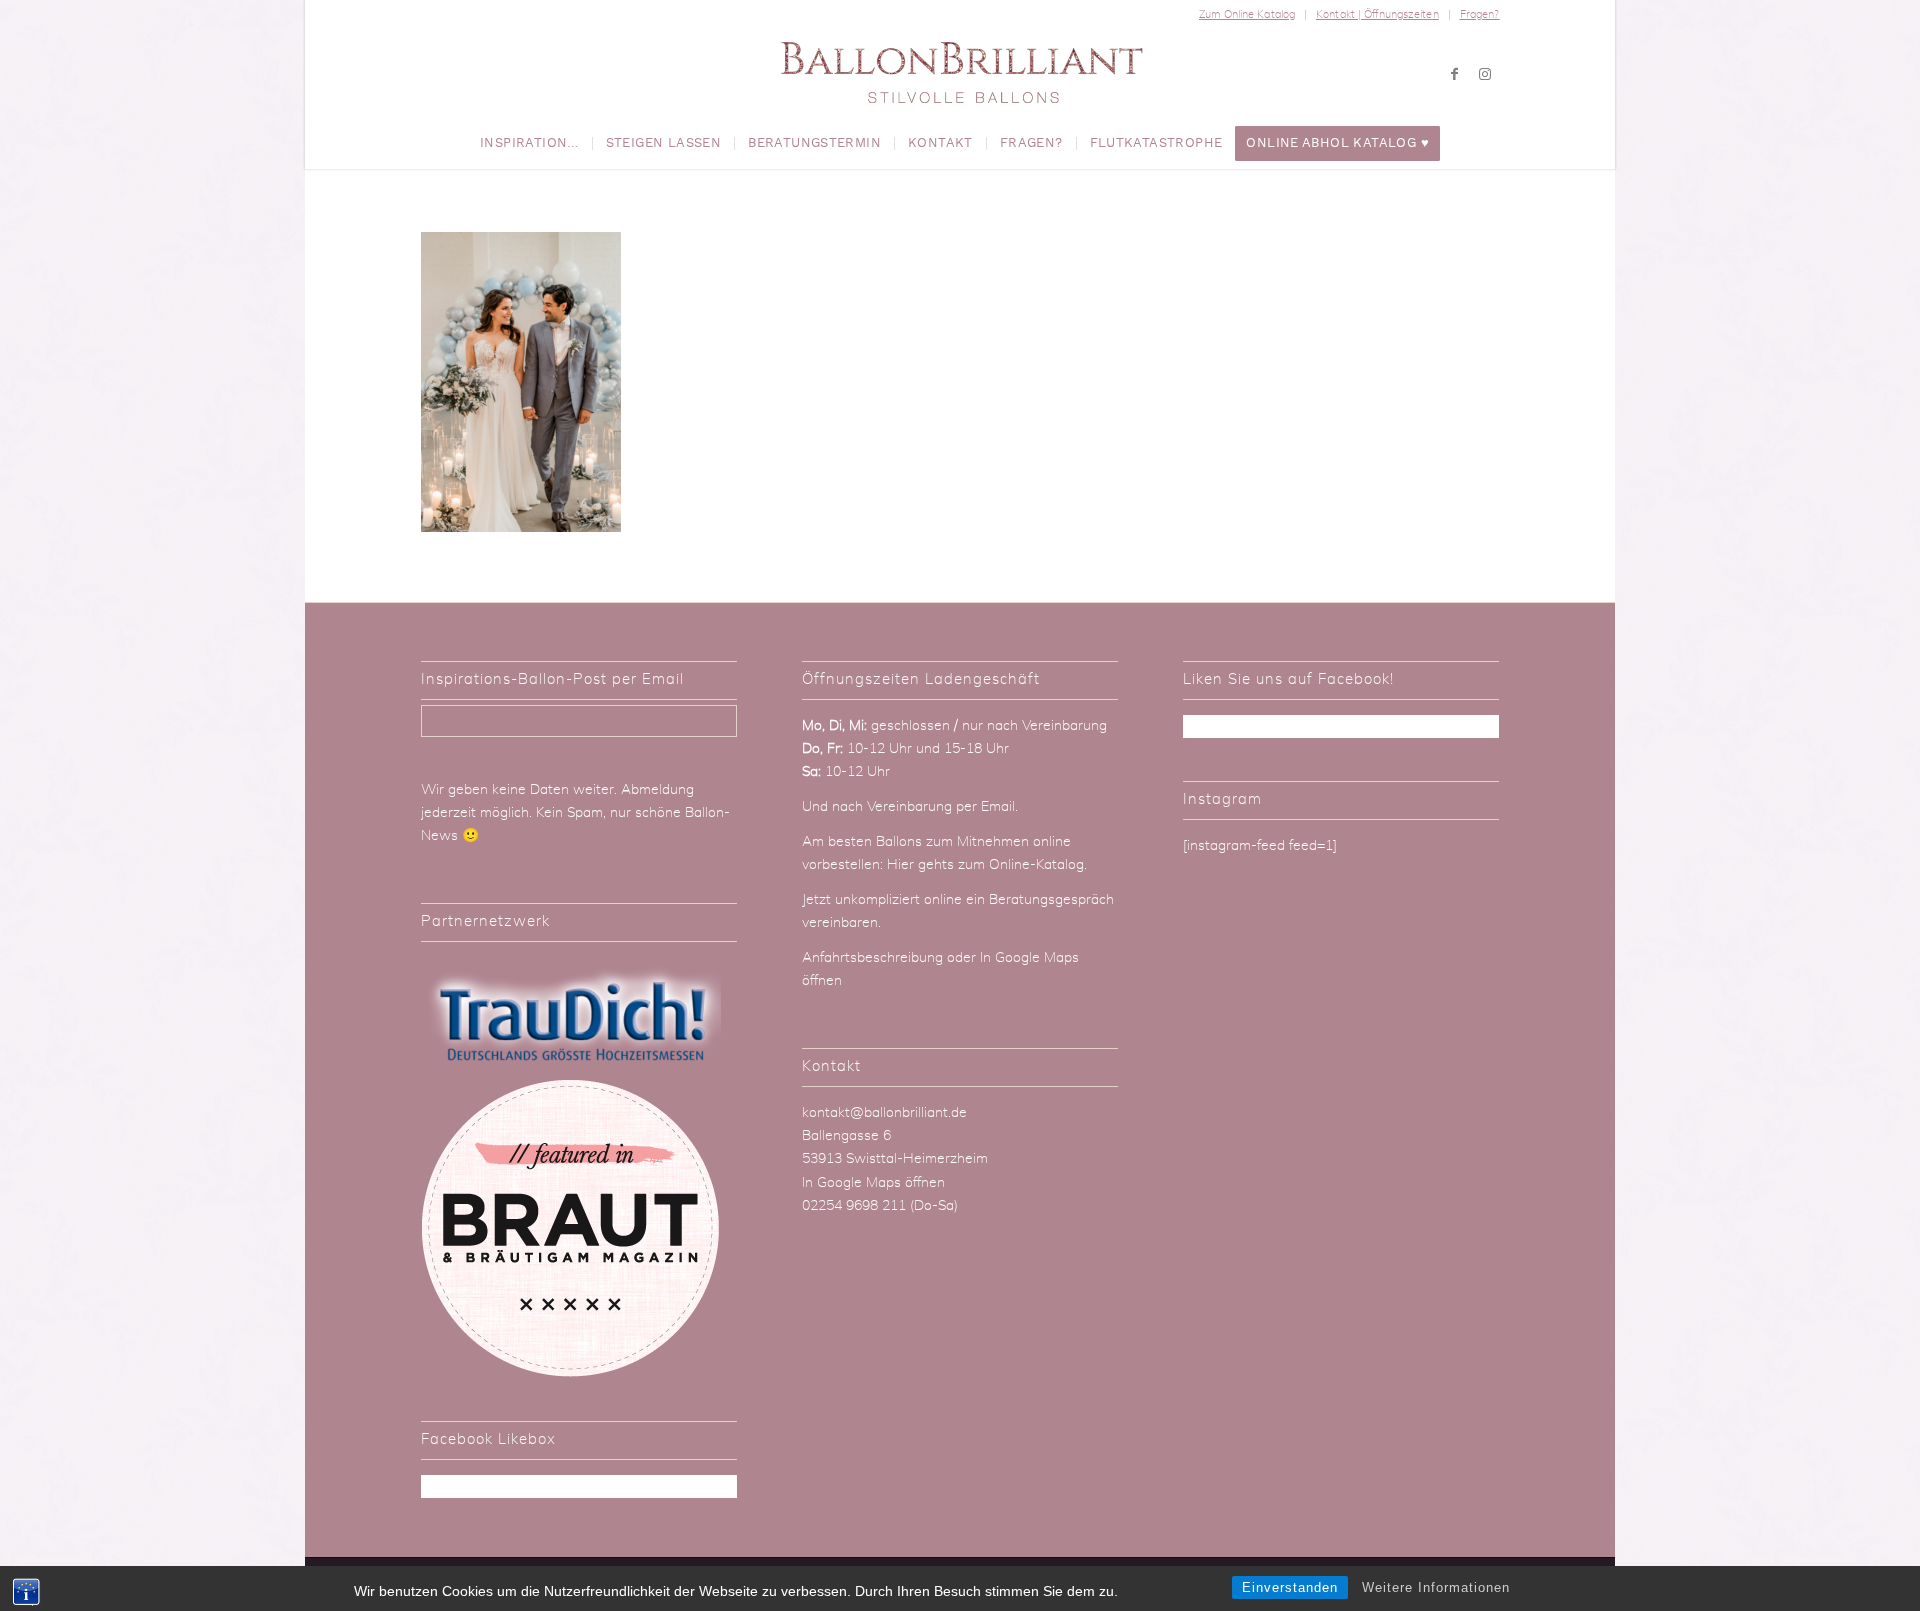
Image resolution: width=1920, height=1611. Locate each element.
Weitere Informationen (1436, 1587)
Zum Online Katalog (1247, 14)
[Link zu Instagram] (1485, 74)
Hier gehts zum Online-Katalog (985, 865)
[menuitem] (1247, 15)
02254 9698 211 (854, 1206)
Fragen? (1480, 14)
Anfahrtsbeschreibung (874, 958)
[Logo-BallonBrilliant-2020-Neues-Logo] (960, 74)
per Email (985, 807)
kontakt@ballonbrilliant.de (884, 1113)
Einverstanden (1290, 1587)
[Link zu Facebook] (1455, 74)
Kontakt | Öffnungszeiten (1377, 14)
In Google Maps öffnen (873, 1183)
